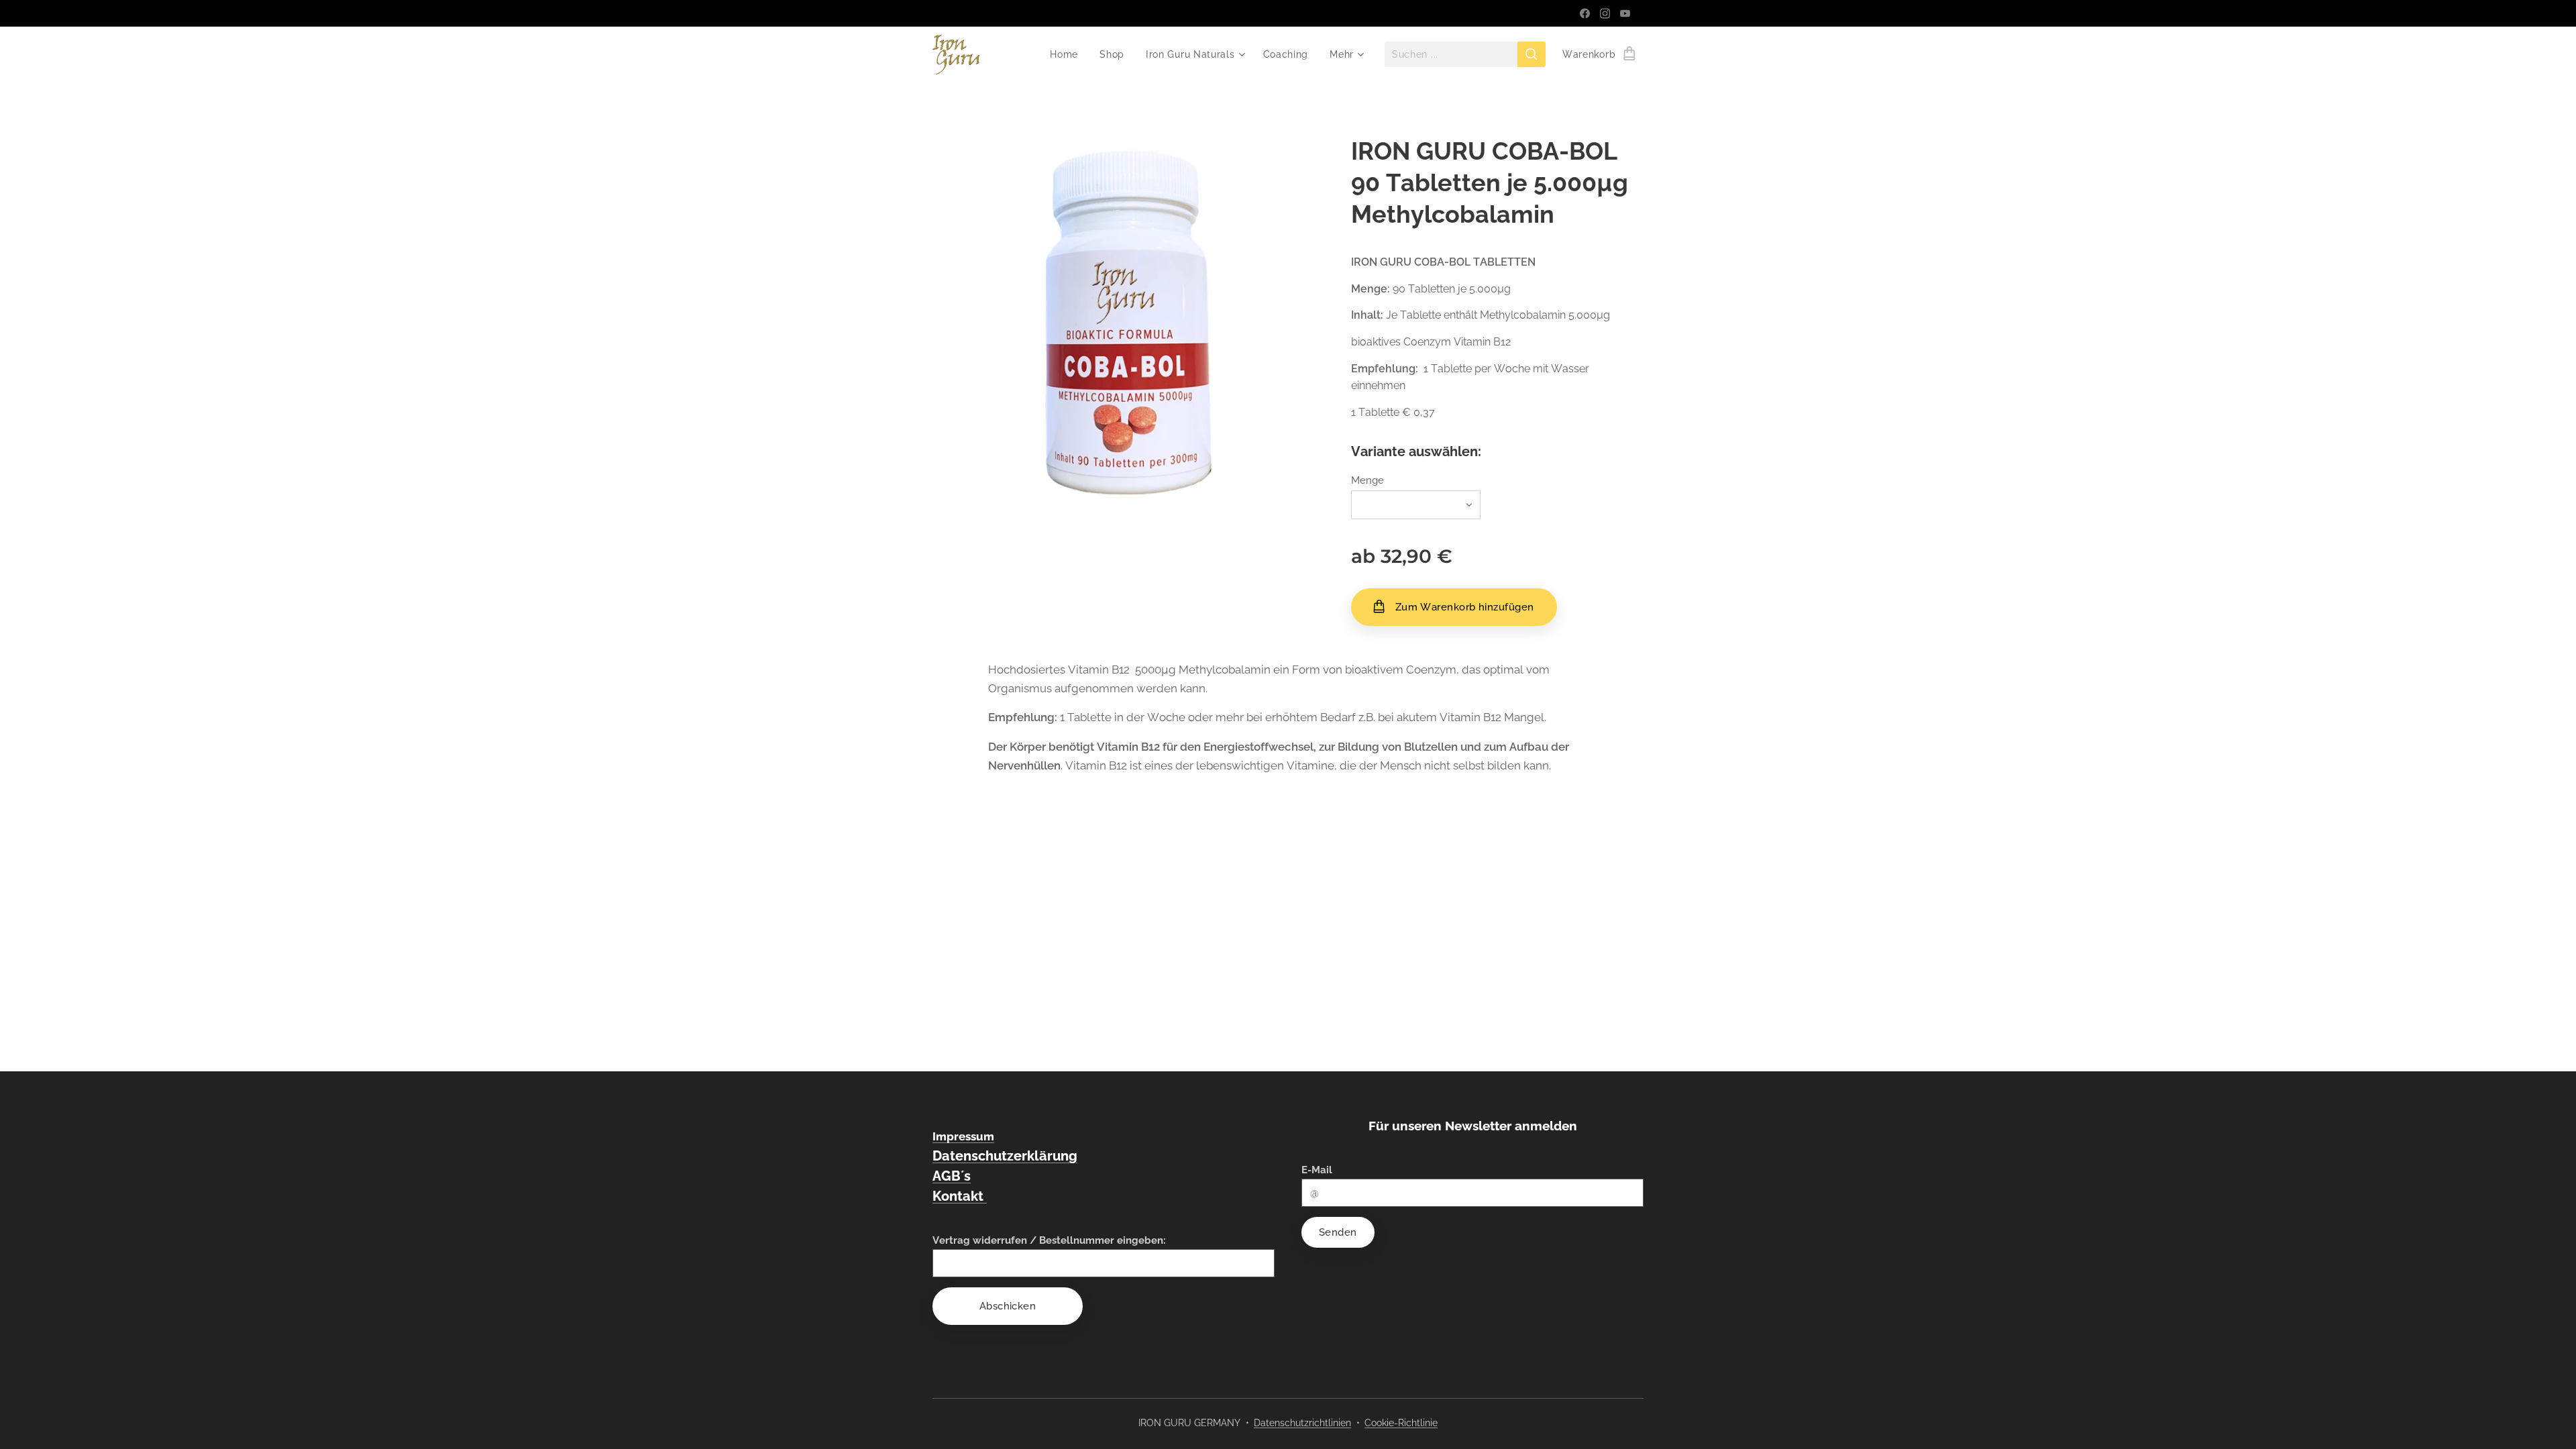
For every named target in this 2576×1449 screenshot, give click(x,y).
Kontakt (960, 1196)
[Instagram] (1605, 13)
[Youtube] (1625, 13)
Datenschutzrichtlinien (1302, 1423)
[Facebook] (1585, 13)
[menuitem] (1068, 54)
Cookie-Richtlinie (1401, 1423)
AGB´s (952, 1176)
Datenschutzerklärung (1005, 1156)
